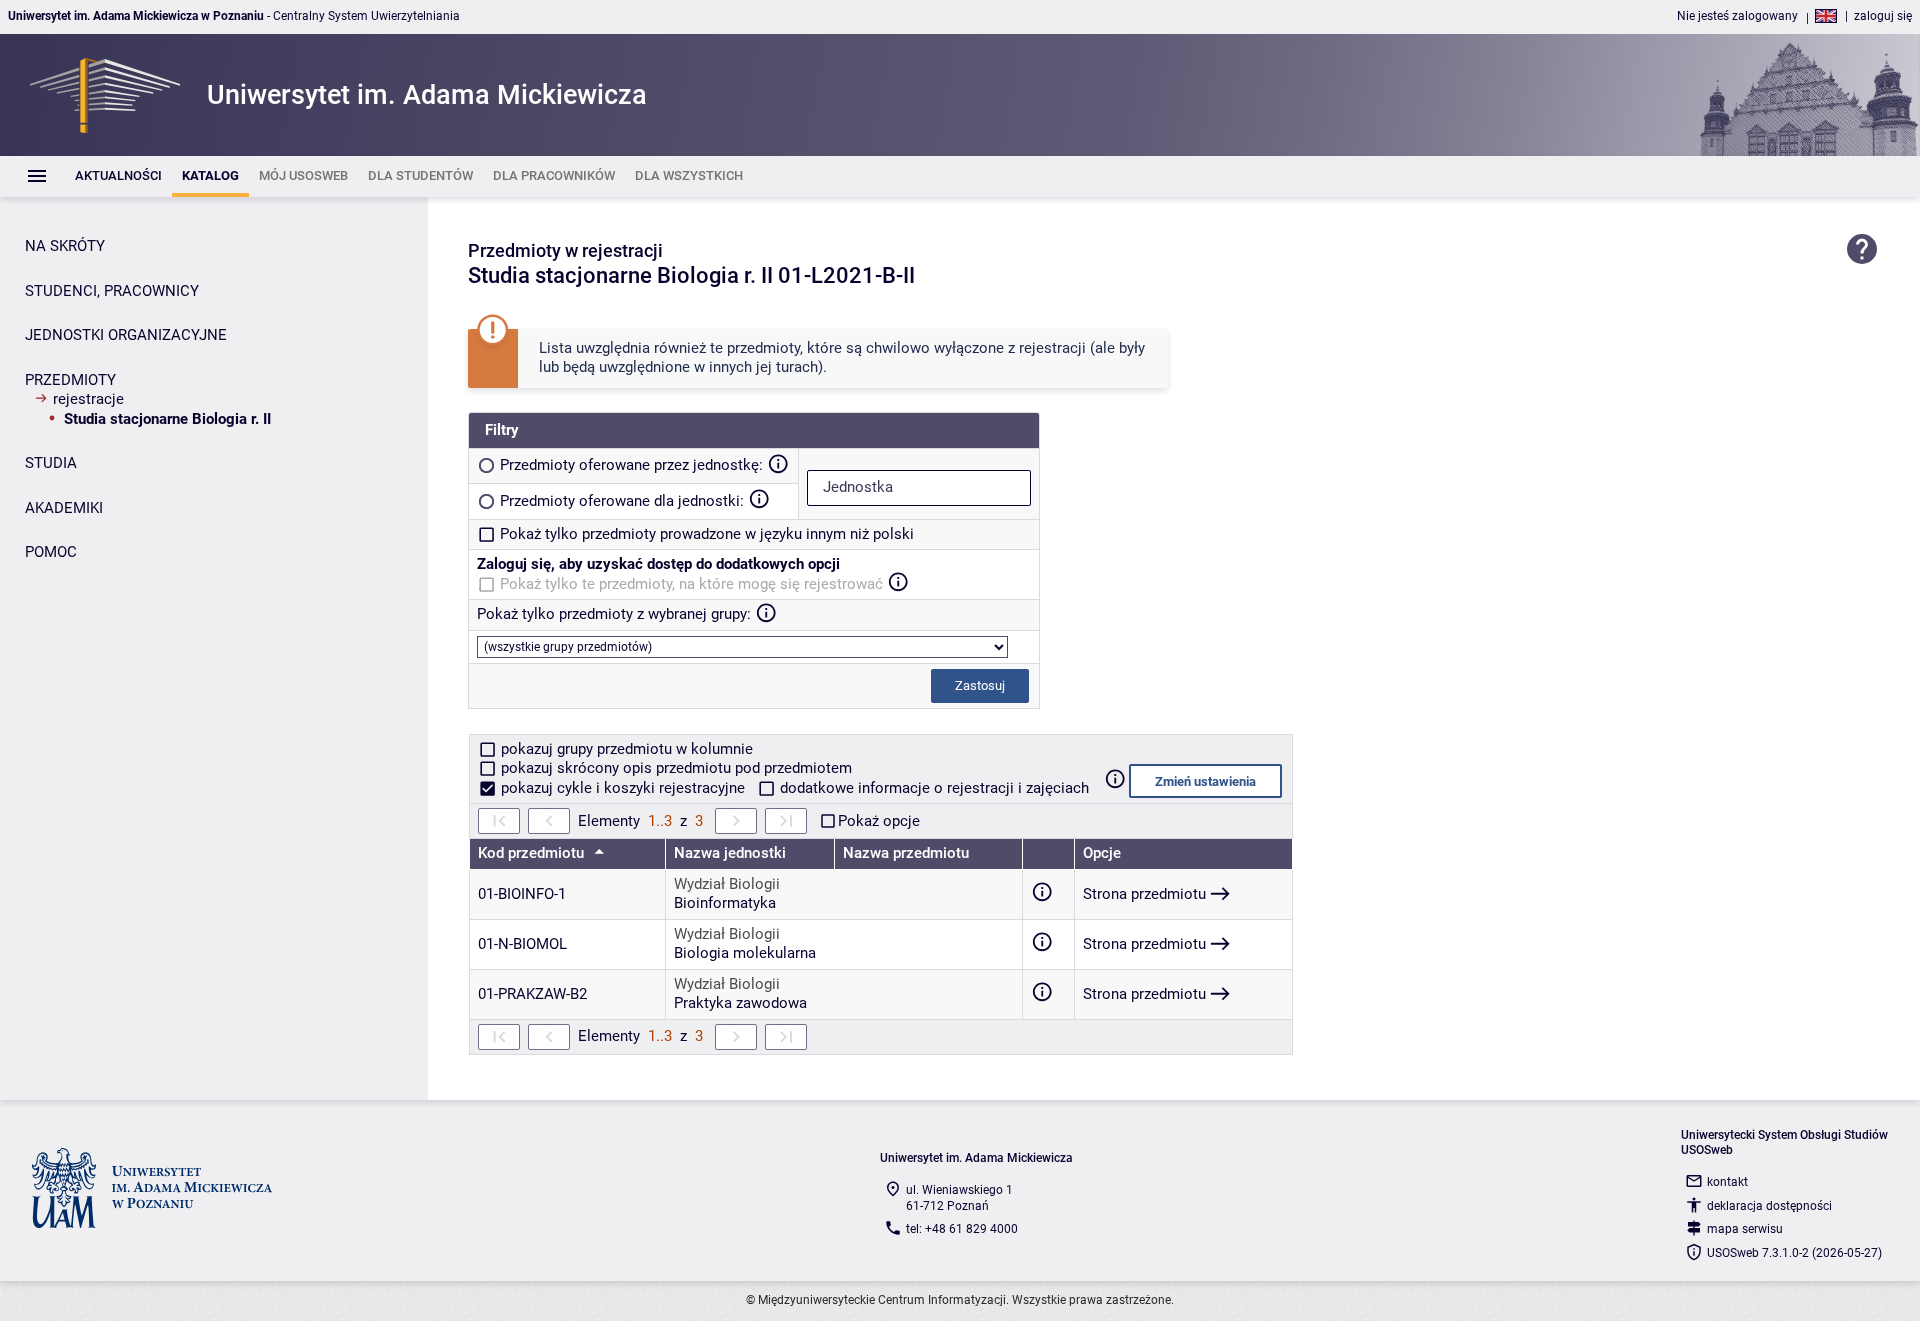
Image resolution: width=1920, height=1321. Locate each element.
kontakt (1727, 1182)
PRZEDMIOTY (70, 380)
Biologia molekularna (745, 953)
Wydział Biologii (727, 884)
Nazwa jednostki (730, 853)
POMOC (51, 552)
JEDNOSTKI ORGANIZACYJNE (126, 335)
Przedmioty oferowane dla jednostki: (622, 501)
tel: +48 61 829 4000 (962, 1229)
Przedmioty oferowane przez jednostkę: (631, 465)
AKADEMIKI (64, 508)
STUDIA (51, 463)
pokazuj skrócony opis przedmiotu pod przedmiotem (674, 768)
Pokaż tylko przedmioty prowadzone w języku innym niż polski (707, 534)
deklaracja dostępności (1769, 1206)
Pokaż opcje (879, 821)
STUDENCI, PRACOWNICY (112, 291)
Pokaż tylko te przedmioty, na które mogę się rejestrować (691, 584)
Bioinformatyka (725, 903)
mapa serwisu (1745, 1229)
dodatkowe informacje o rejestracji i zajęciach (932, 788)
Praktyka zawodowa (740, 1003)
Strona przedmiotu (1144, 894)
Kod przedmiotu (533, 853)
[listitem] (118, 176)
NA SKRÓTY (65, 246)
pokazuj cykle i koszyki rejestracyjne (623, 788)
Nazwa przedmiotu (906, 853)
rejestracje (88, 399)
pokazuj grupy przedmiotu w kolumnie (625, 749)
